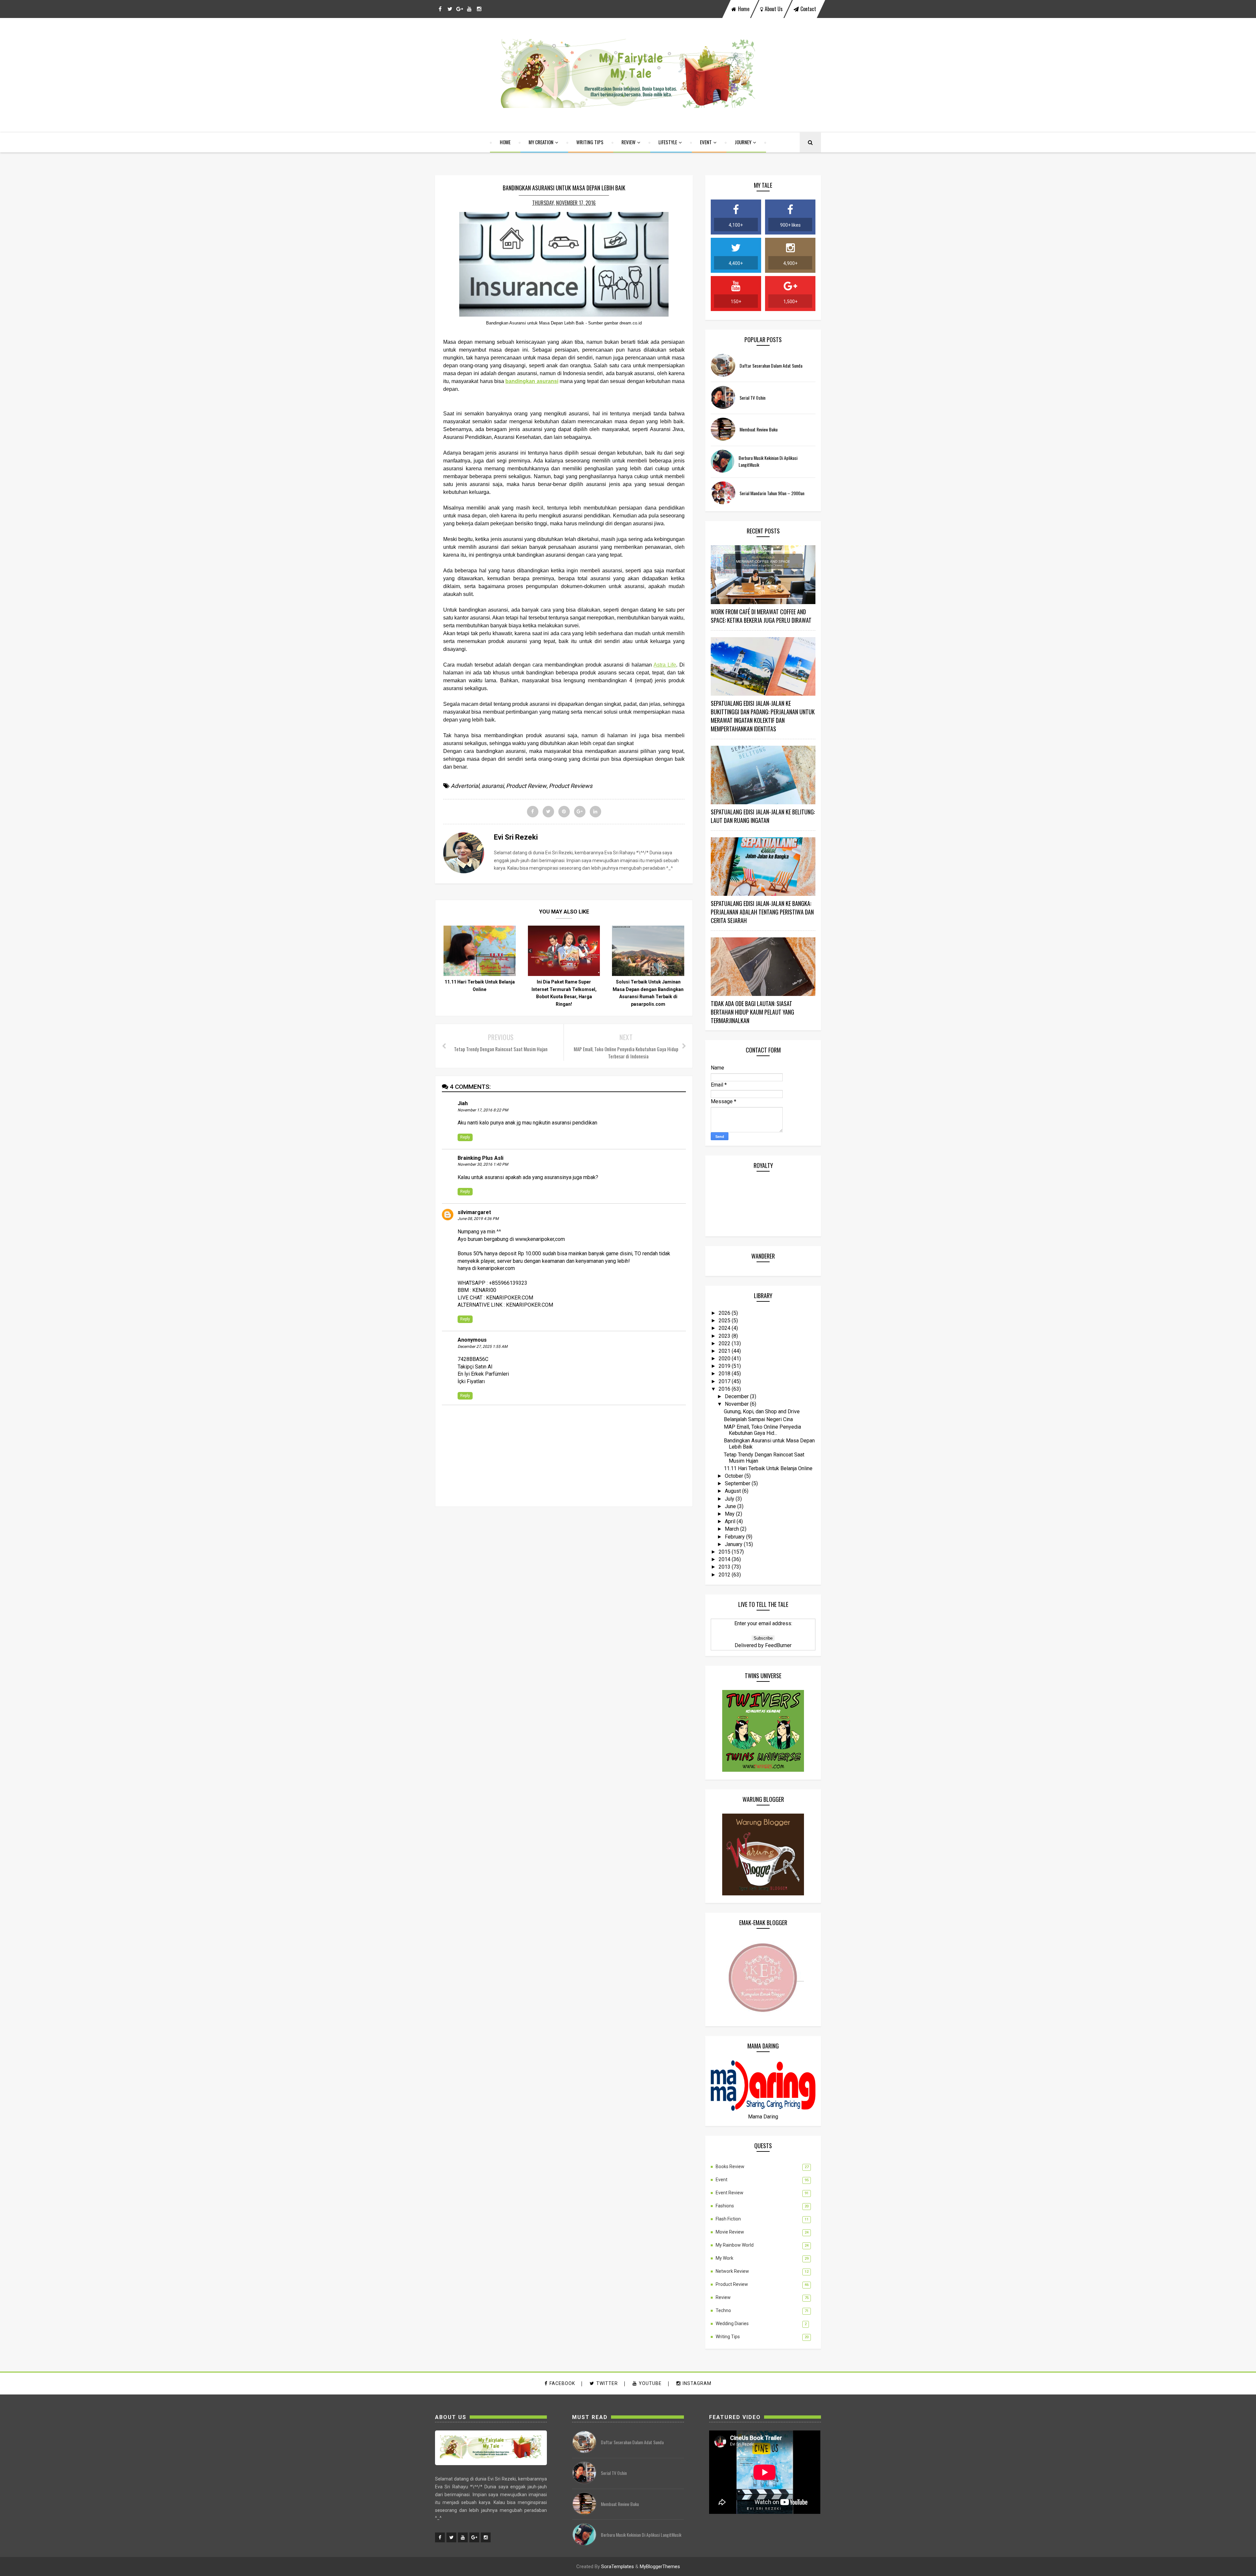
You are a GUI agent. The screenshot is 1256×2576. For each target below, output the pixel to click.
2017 (725, 1381)
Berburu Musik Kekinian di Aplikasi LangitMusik (641, 2535)
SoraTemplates (618, 2567)
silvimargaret (474, 1212)
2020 (725, 1358)
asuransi (493, 786)
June (731, 1506)
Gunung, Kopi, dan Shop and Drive (762, 1411)
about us (774, 9)
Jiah (463, 1103)
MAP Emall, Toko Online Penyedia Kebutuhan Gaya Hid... (762, 1430)
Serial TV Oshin (752, 398)
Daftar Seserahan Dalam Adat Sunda (771, 366)
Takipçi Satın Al (475, 1367)
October (735, 1476)
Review (628, 142)
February (735, 1537)
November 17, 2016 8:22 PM (483, 1110)
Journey (743, 142)
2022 (725, 1343)
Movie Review (730, 2232)
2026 (725, 1313)
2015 (725, 1552)
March (733, 1529)
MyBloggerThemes (660, 2567)
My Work (724, 2258)
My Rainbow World (735, 2245)
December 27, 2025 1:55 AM (482, 1347)
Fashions (725, 2206)
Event (706, 142)
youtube (650, 2383)
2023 (725, 1336)
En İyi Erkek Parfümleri (483, 1374)
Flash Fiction (728, 2219)
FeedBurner (778, 1645)
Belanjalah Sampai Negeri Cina (758, 1419)
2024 (725, 1328)
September (738, 1483)
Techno (723, 2310)
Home (505, 142)
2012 (725, 1575)
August (733, 1491)
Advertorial (465, 786)
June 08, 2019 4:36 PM (478, 1219)
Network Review (732, 2271)
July (730, 1499)
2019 (725, 1366)
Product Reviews (571, 786)
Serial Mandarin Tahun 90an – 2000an (772, 493)
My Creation (541, 142)
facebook (562, 2383)
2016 (725, 1389)
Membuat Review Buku (759, 429)
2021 (725, 1351)
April (731, 1521)
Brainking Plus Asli (480, 1158)
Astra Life (665, 665)
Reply (465, 1137)
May (730, 1514)
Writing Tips (590, 142)
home (744, 9)
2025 (725, 1321)
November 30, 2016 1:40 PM (483, 1164)
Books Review (730, 2167)
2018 (725, 1374)
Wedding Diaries (732, 2324)
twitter (607, 2383)
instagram (697, 2383)
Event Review (730, 2193)
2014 (725, 1559)
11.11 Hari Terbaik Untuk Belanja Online (768, 1468)
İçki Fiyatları (471, 1381)
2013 (725, 1567)
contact (808, 9)
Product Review (526, 786)
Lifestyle (668, 142)
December (737, 1396)
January (734, 1544)
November (737, 1404)
